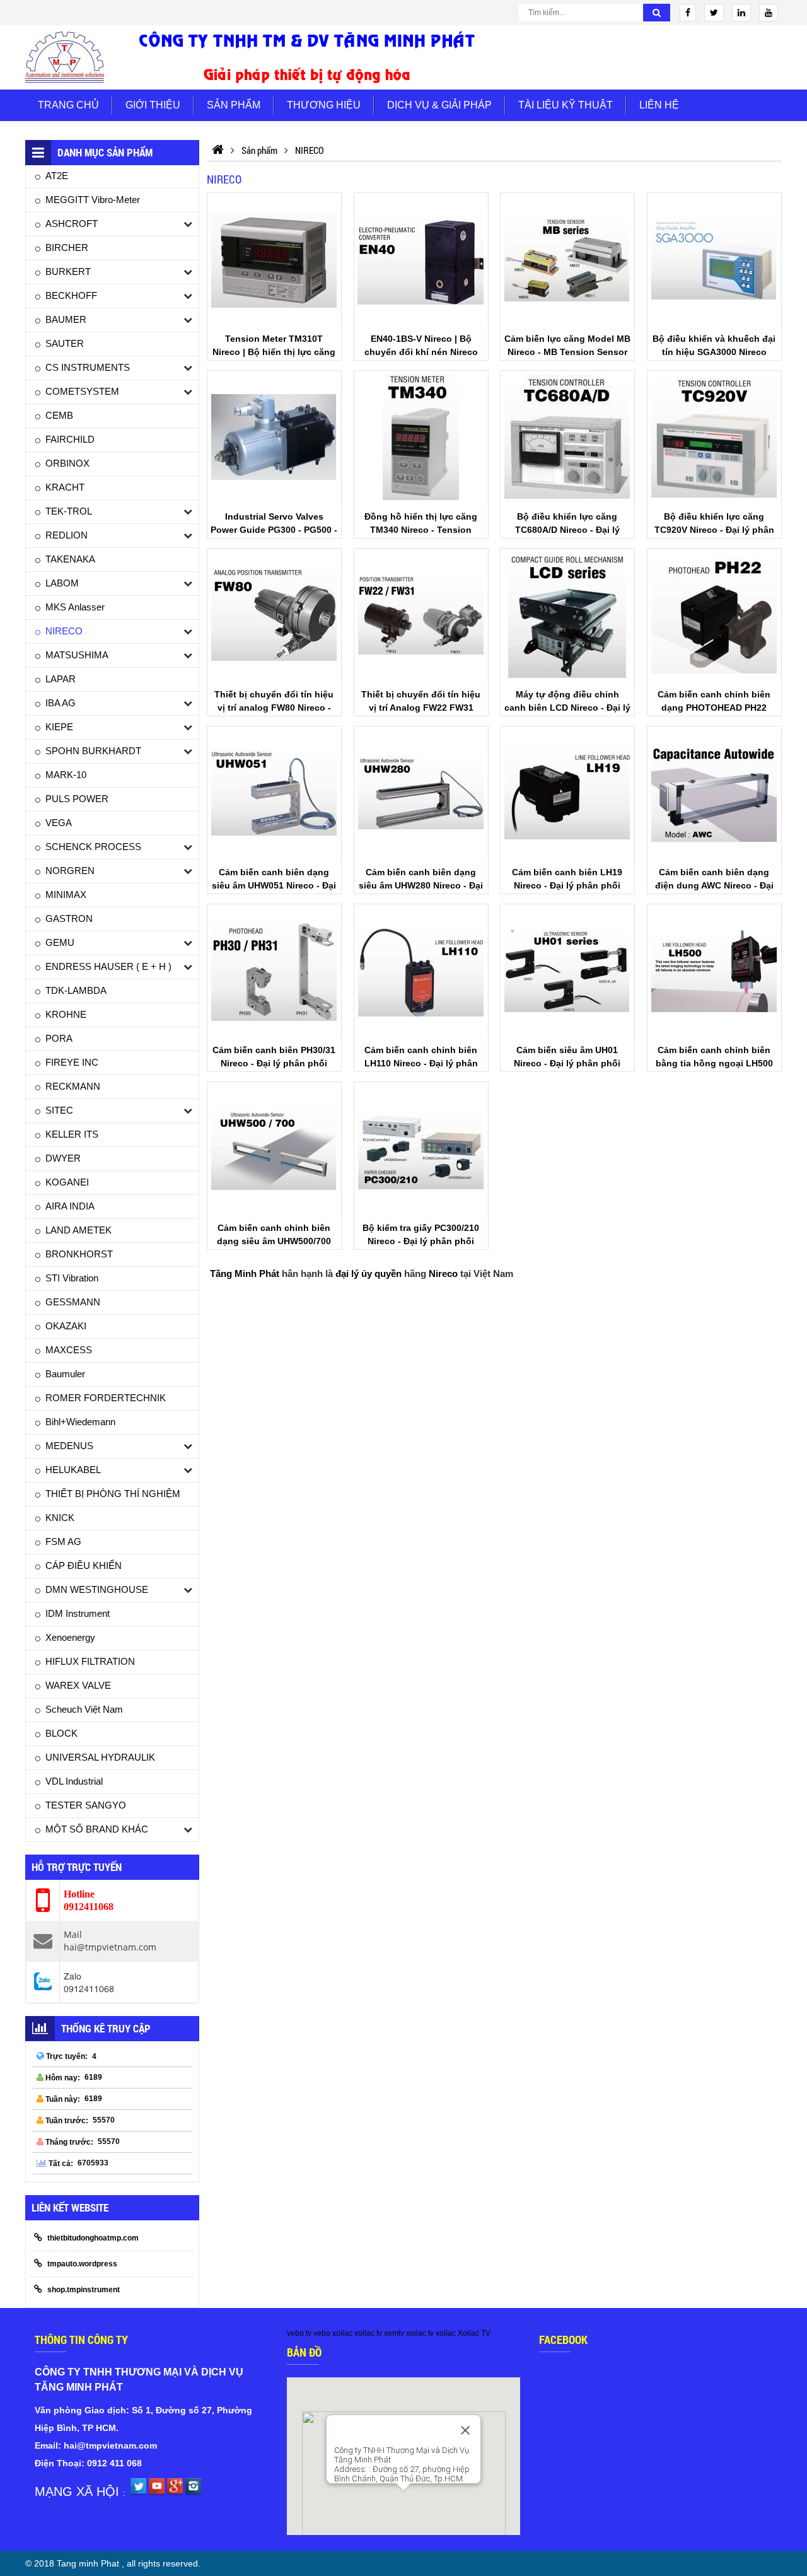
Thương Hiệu (324, 105)
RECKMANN (73, 1086)
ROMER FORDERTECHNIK (106, 1398)
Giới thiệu (153, 105)
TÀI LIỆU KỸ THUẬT (566, 105)
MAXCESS (69, 1350)
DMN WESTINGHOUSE (97, 1589)
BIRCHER (67, 248)
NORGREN (70, 871)
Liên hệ (659, 105)
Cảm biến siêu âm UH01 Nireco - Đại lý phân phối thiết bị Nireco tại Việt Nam (568, 1063)
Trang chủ (68, 105)
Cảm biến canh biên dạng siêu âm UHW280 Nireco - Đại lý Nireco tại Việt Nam (421, 885)
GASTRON (69, 918)
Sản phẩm (234, 105)
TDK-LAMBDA (76, 990)
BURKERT (68, 271)
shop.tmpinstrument (84, 2290)
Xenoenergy (70, 1637)
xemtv (394, 2333)
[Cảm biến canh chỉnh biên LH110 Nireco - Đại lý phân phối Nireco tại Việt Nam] (421, 971)
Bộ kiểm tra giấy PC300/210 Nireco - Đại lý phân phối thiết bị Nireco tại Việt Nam (421, 1241)
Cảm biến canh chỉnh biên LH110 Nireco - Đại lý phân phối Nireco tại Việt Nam (421, 1063)
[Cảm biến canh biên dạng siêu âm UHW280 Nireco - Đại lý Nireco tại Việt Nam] (421, 793)
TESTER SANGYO (86, 1805)
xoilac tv (368, 2333)
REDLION (67, 535)
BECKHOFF (71, 295)
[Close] (465, 2430)
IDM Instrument (78, 1613)
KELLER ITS (72, 1134)
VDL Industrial (74, 1781)
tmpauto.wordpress (82, 2264)
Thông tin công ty (81, 2340)
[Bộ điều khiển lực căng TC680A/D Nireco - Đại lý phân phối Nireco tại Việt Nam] (567, 437)
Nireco (443, 1273)
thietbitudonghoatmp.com (93, 2238)
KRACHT (65, 487)
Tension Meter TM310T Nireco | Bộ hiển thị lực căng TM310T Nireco (274, 352)
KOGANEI (67, 1182)
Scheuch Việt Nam (84, 1709)
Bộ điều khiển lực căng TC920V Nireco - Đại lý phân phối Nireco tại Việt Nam (714, 530)
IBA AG (61, 703)
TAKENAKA (70, 559)
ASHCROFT (72, 224)
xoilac (342, 2333)
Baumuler (65, 1374)
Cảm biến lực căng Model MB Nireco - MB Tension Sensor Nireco (567, 352)
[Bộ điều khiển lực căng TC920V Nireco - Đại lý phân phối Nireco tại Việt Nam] (714, 437)
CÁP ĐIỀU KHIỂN (84, 1565)
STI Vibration (72, 1278)
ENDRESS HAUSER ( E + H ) (108, 966)
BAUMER (66, 319)
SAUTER (65, 343)
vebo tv (299, 2333)
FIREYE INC (72, 1062)
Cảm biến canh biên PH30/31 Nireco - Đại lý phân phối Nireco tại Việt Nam (274, 1063)
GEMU (60, 942)
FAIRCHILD (70, 439)
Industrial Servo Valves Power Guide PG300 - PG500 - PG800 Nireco (274, 530)
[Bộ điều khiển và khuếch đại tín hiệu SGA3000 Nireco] (714, 259)
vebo (322, 2333)
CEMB (59, 415)
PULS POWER (77, 799)
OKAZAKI (66, 1326)
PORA (59, 1038)
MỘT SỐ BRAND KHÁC (97, 1829)
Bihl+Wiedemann (80, 1422)
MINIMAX (66, 895)
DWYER (63, 1158)
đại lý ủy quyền (369, 1273)
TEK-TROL (69, 511)
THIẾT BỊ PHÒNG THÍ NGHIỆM (113, 1494)
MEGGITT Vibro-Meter (93, 200)
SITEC (59, 1110)
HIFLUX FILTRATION (90, 1661)
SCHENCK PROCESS (93, 847)
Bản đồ (304, 2352)
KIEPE (59, 727)
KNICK (60, 1518)
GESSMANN (73, 1302)
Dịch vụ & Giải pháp (439, 105)
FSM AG (63, 1542)
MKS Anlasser (75, 607)
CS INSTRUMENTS (88, 367)
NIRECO (64, 631)
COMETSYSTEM (82, 391)
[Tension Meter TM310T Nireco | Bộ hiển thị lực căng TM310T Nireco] (274, 259)
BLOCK (61, 1733)
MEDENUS (69, 1446)
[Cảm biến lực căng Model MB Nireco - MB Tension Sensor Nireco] (567, 259)
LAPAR (61, 679)
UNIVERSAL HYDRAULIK (100, 1757)
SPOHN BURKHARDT (93, 751)
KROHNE (66, 1014)
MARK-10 (66, 775)
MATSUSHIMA (77, 655)
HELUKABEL (73, 1470)
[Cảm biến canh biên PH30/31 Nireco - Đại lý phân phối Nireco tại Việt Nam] (274, 971)
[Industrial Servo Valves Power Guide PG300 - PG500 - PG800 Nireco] (274, 437)
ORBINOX (67, 463)
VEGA (59, 823)
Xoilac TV (474, 2333)
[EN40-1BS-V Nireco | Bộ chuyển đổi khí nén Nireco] (421, 259)
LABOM (62, 583)
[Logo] (65, 57)
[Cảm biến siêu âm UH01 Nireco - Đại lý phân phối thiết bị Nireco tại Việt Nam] (567, 971)
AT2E (57, 176)
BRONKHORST (79, 1254)
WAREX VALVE (78, 1685)
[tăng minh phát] (307, 57)
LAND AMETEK (78, 1230)
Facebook (563, 2340)
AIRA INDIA (70, 1206)
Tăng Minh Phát (245, 1273)
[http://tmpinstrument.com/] (218, 150)
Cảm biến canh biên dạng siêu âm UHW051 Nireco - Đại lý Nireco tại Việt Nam (274, 885)
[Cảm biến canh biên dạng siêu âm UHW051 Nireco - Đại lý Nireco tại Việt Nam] (274, 793)
